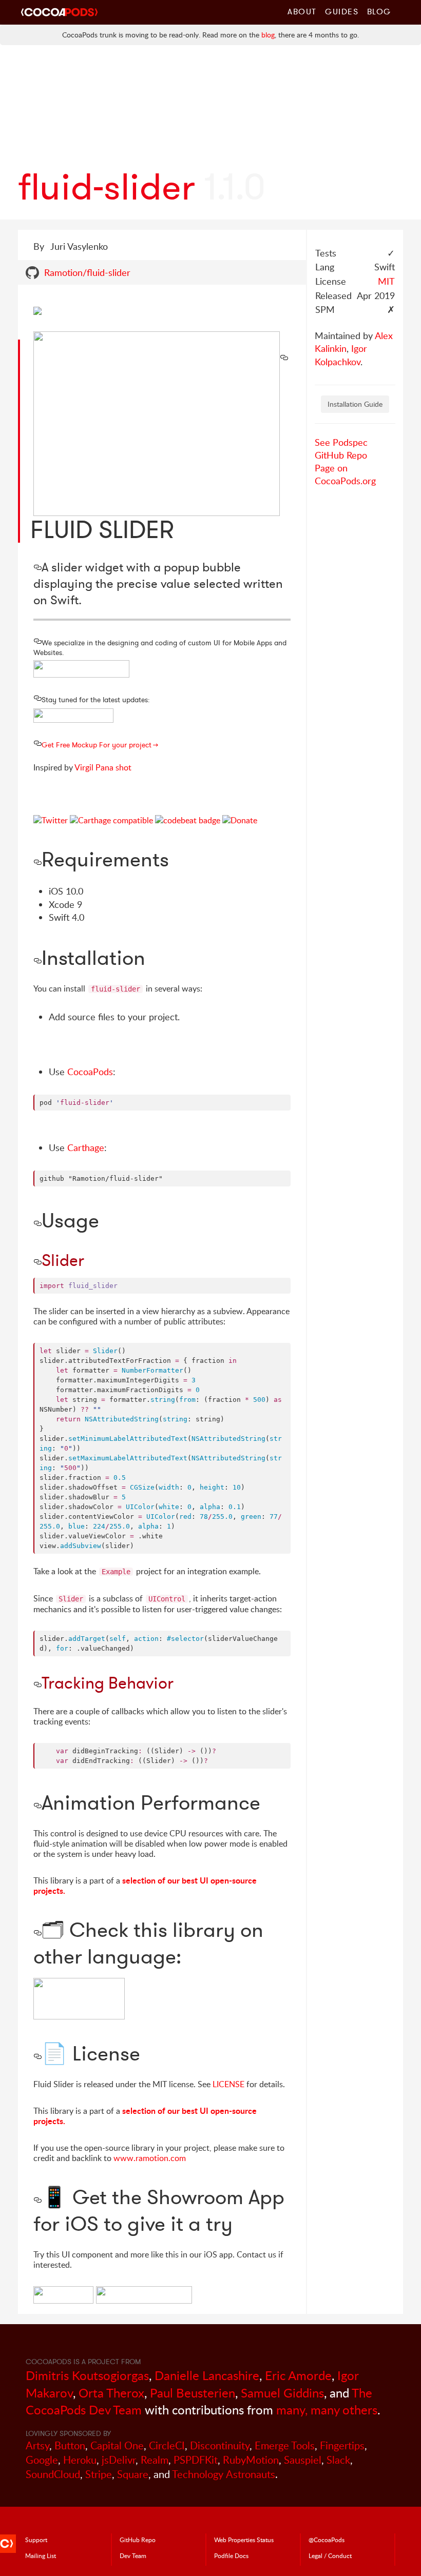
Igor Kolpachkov (341, 355)
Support (36, 2540)
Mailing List (41, 2555)
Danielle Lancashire (207, 2375)
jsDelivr (119, 2460)
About (302, 11)
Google (42, 2460)
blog (268, 35)
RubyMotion (251, 2460)
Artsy (37, 2445)
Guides (342, 11)
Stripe (99, 2474)
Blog (379, 11)
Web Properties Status (244, 2540)
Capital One (117, 2445)
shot (123, 767)
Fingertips (342, 2445)
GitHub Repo (341, 455)
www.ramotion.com (150, 2158)
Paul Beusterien (193, 2393)
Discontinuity (220, 2445)
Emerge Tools (285, 2445)
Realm (155, 2460)
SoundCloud (53, 2474)
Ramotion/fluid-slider (87, 272)
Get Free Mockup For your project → (100, 745)
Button (70, 2445)
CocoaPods (90, 1072)
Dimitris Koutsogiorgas (87, 2375)
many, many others (327, 2410)
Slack (338, 2460)
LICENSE (228, 2084)
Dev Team (133, 2555)
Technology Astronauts (224, 2474)
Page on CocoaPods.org (345, 474)
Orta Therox (111, 2393)
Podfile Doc (231, 2555)
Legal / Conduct (330, 2555)
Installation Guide (355, 404)
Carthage (86, 1147)
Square (133, 2474)
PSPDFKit (196, 2460)
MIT (386, 281)
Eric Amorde (298, 2375)
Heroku (80, 2460)
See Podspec (341, 442)
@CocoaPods (327, 2540)
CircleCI (167, 2445)
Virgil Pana (94, 767)
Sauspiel (303, 2460)
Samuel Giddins (282, 2393)
